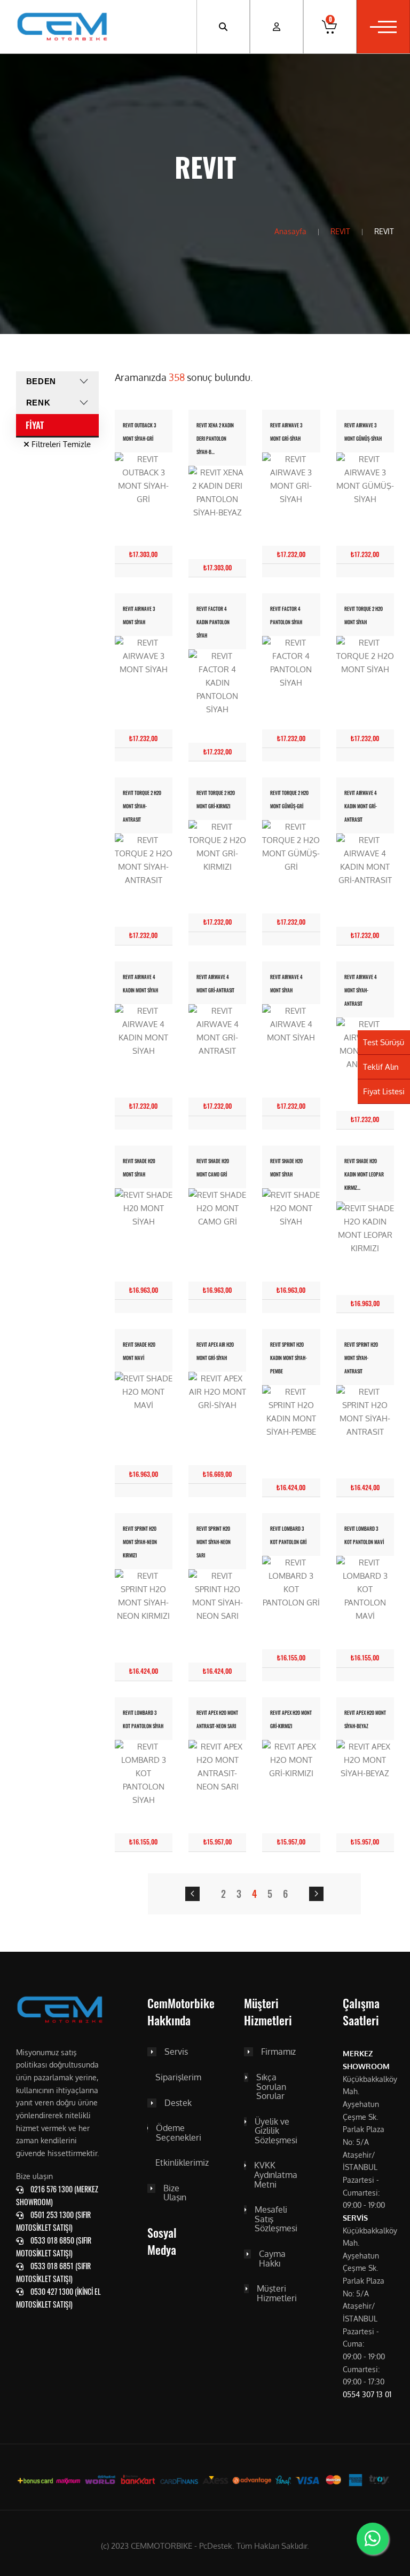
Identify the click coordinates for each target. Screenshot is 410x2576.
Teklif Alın (381, 1067)
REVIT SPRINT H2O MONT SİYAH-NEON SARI (214, 1542)
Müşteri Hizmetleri (277, 2293)
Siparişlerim (178, 2078)
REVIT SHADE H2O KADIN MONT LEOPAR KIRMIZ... (364, 1175)
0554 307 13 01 (367, 2394)
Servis (176, 2052)
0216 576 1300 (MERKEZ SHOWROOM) (57, 2195)
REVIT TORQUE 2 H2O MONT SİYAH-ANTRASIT (142, 806)
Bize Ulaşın (175, 2193)
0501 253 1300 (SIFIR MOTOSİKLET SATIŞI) (53, 2221)
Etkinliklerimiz (182, 2163)
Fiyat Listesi (384, 1091)
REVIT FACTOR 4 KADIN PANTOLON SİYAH (213, 622)
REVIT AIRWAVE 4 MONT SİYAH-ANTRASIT (361, 991)
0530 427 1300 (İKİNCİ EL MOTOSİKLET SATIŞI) (58, 2298)
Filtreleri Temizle (60, 444)
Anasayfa (290, 231)
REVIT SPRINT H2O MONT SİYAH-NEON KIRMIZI (140, 1542)
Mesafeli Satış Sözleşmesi (276, 2219)
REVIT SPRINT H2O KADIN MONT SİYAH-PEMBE (289, 1358)
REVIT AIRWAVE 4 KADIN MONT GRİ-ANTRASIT (361, 806)
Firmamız (278, 2052)
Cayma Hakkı (272, 2259)
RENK (38, 403)
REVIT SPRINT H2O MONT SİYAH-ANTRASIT (361, 1358)
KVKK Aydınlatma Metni (276, 2175)
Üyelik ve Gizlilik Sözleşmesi (276, 2131)
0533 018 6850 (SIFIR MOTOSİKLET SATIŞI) (54, 2247)
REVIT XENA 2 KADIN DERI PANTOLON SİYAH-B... (215, 439)
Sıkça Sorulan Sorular (271, 2087)
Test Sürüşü (384, 1042)
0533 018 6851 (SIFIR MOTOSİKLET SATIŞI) (53, 2272)
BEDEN (41, 381)
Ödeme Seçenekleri (179, 2133)
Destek (178, 2103)
